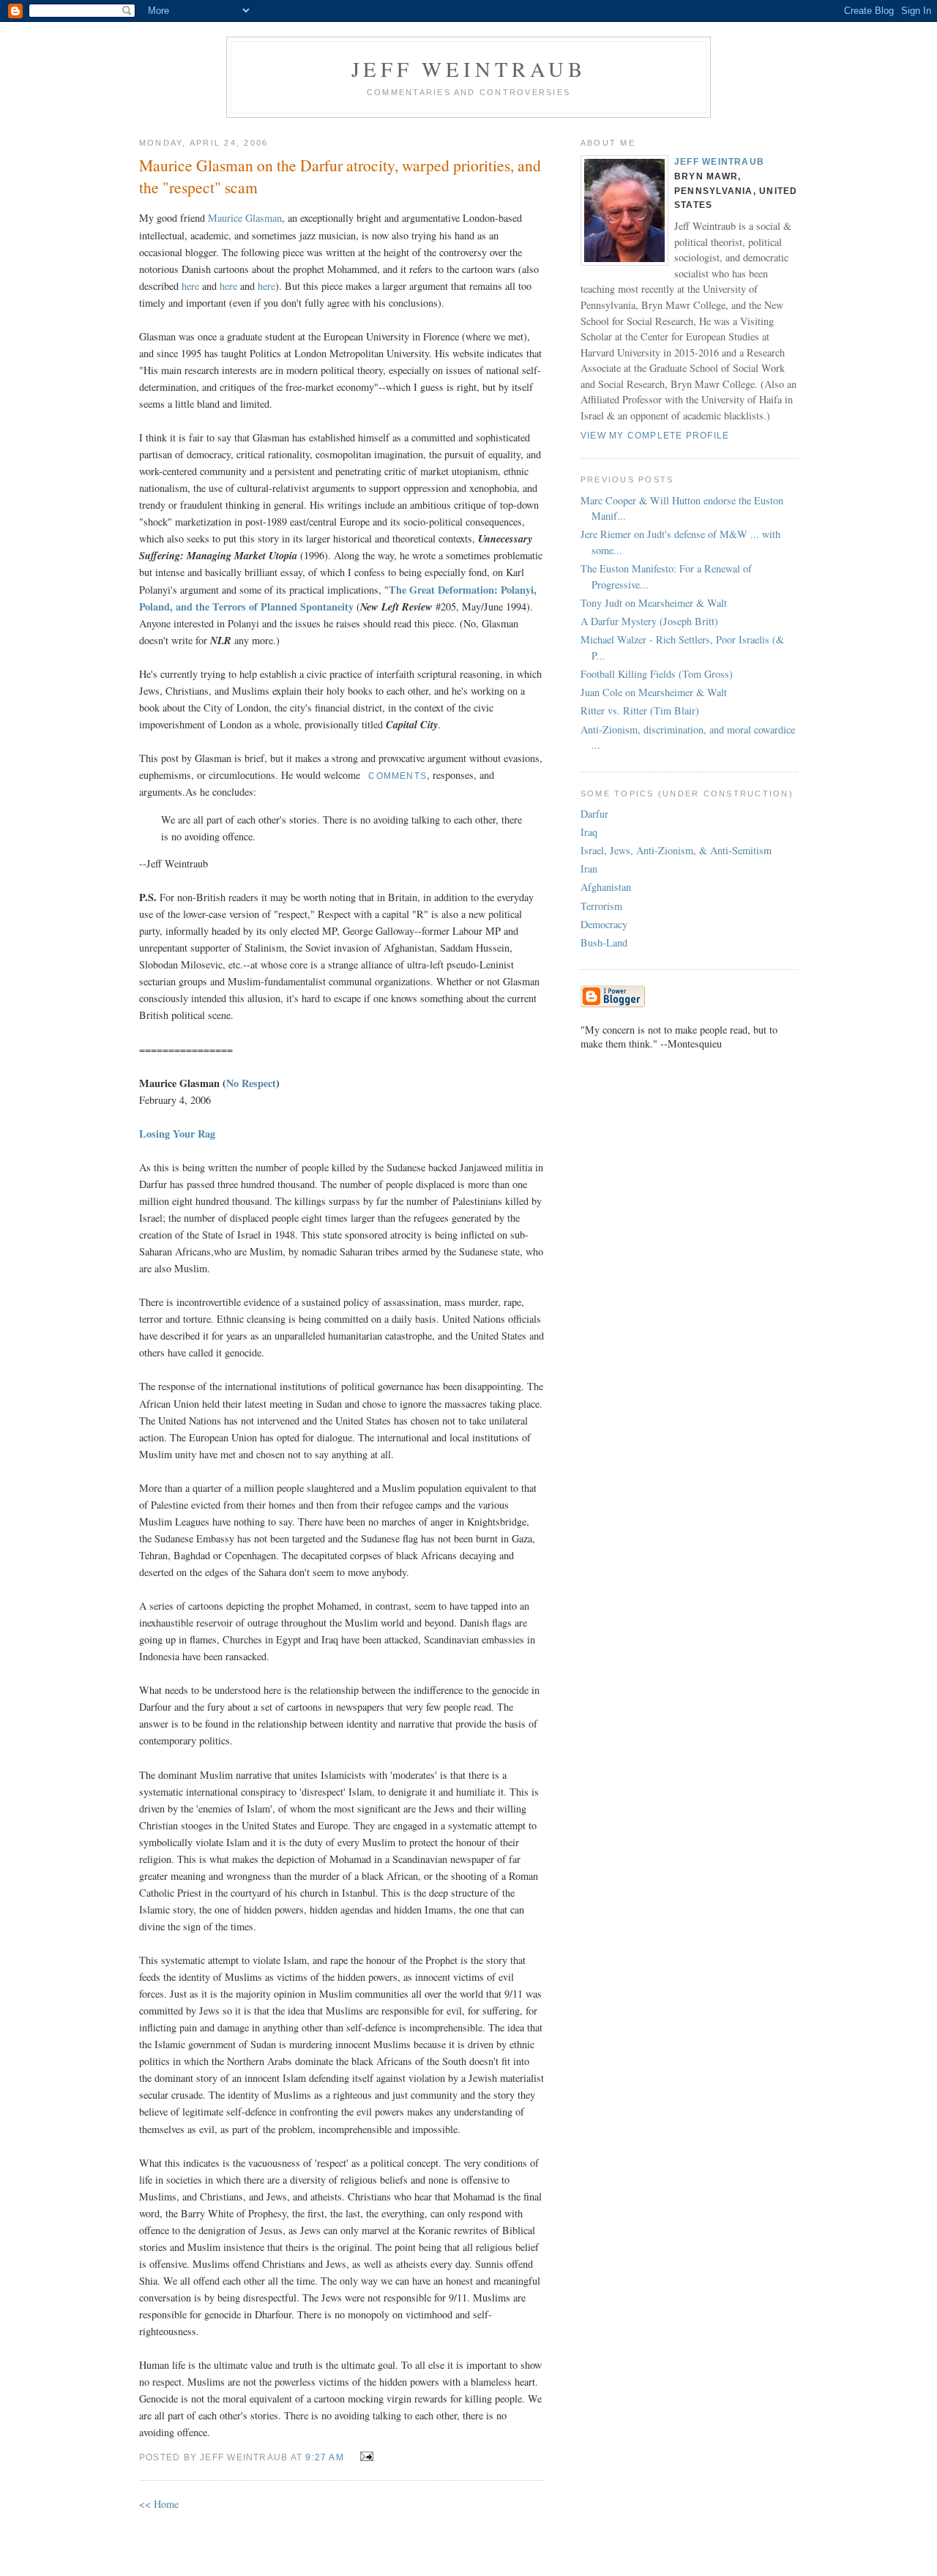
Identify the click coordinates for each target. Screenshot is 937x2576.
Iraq (589, 832)
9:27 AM (325, 2457)
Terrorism (601, 906)
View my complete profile (655, 436)
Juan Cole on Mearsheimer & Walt (654, 692)
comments (397, 776)
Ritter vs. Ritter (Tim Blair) (640, 710)
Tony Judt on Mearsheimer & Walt (654, 603)
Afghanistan (606, 887)
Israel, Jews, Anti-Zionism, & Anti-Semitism (676, 850)
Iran (589, 869)
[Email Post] (364, 2456)
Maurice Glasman (245, 218)
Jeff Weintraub (469, 69)
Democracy (604, 924)
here (190, 286)
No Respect (251, 1083)
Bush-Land (604, 942)
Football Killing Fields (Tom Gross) (657, 674)
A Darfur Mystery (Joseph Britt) (649, 621)
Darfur (594, 814)
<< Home (159, 2504)
